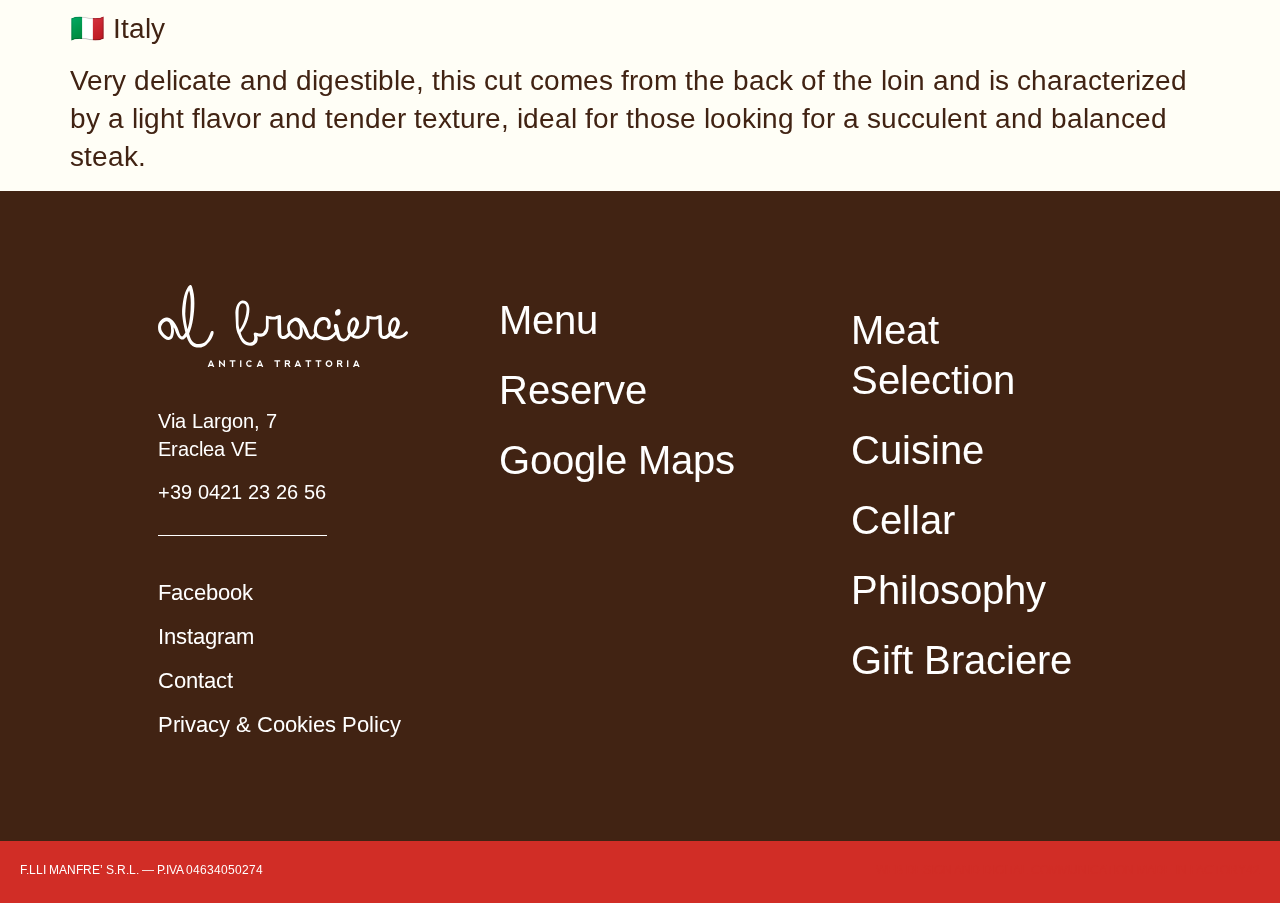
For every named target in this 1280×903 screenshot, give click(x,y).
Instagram (206, 636)
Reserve (573, 390)
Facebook (205, 592)
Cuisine (917, 450)
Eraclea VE (207, 449)
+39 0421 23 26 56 (242, 492)
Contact (195, 680)
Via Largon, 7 (217, 421)
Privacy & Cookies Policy (279, 724)
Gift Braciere (961, 660)
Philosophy (948, 590)
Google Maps (617, 460)
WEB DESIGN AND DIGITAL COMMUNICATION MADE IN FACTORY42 (1068, 870)
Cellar (903, 520)
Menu (548, 320)
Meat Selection (933, 355)
